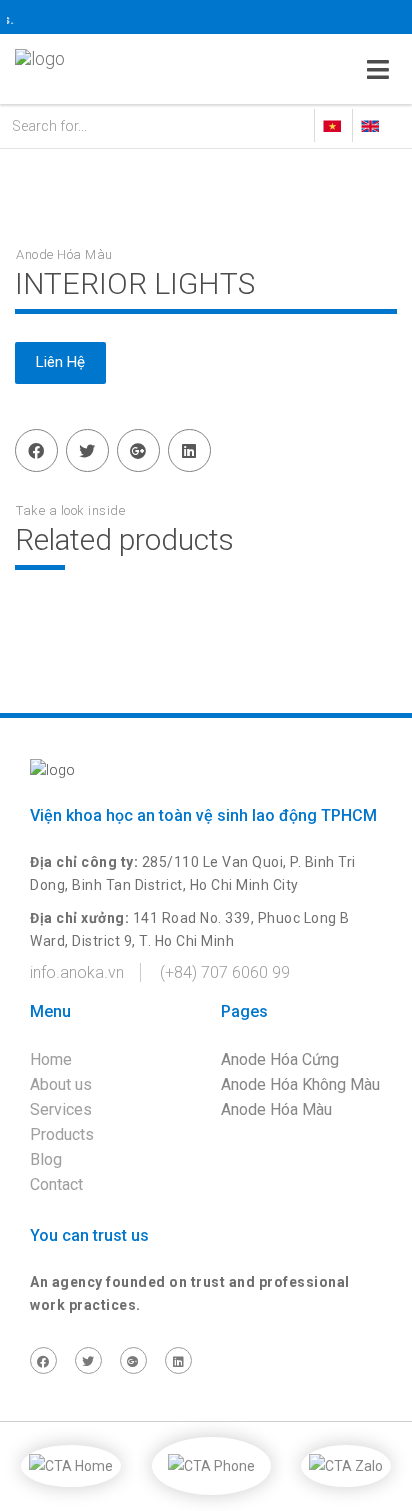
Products (62, 1134)
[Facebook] (36, 450)
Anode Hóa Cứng (280, 1059)
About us (61, 1084)
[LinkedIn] (189, 450)
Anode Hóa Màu (276, 1109)
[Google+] (138, 450)
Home (51, 1059)
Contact (56, 1184)
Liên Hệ (60, 362)
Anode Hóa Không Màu (300, 1084)
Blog (46, 1159)
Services (61, 1109)
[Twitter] (87, 450)
